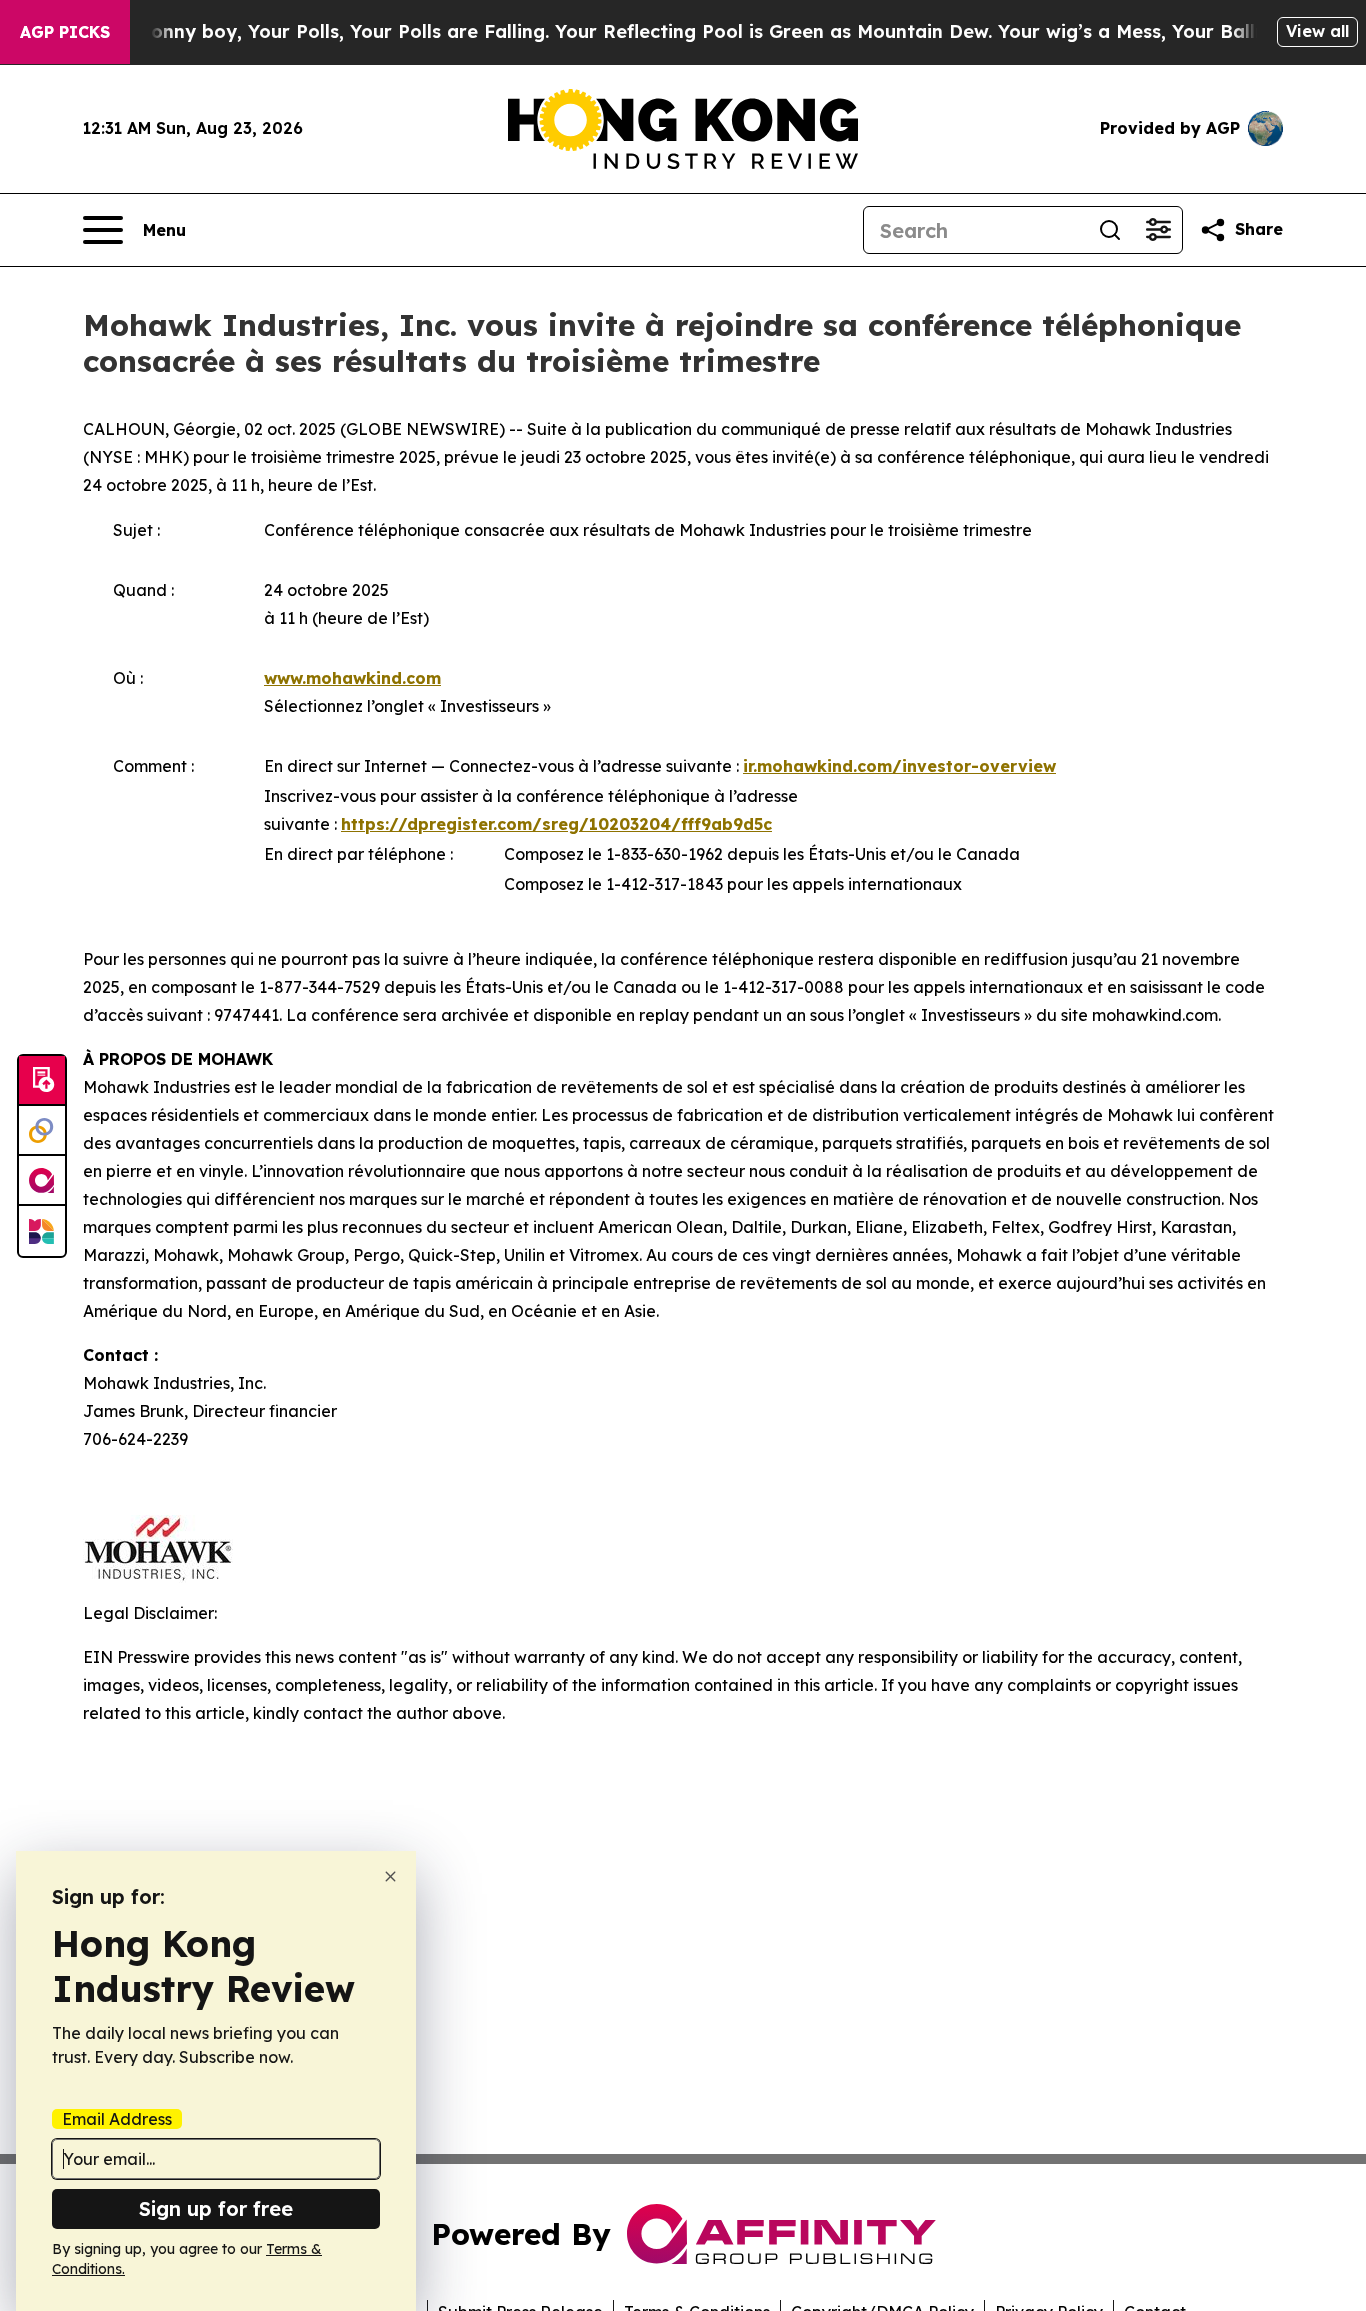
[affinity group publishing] (42, 1181)
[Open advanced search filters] (1158, 230)
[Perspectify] (42, 1131)
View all (1317, 31)
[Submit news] (42, 1081)
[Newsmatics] (42, 1231)
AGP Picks (65, 32)
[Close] (390, 1876)
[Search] (1110, 230)
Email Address (117, 2119)
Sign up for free (216, 2208)
